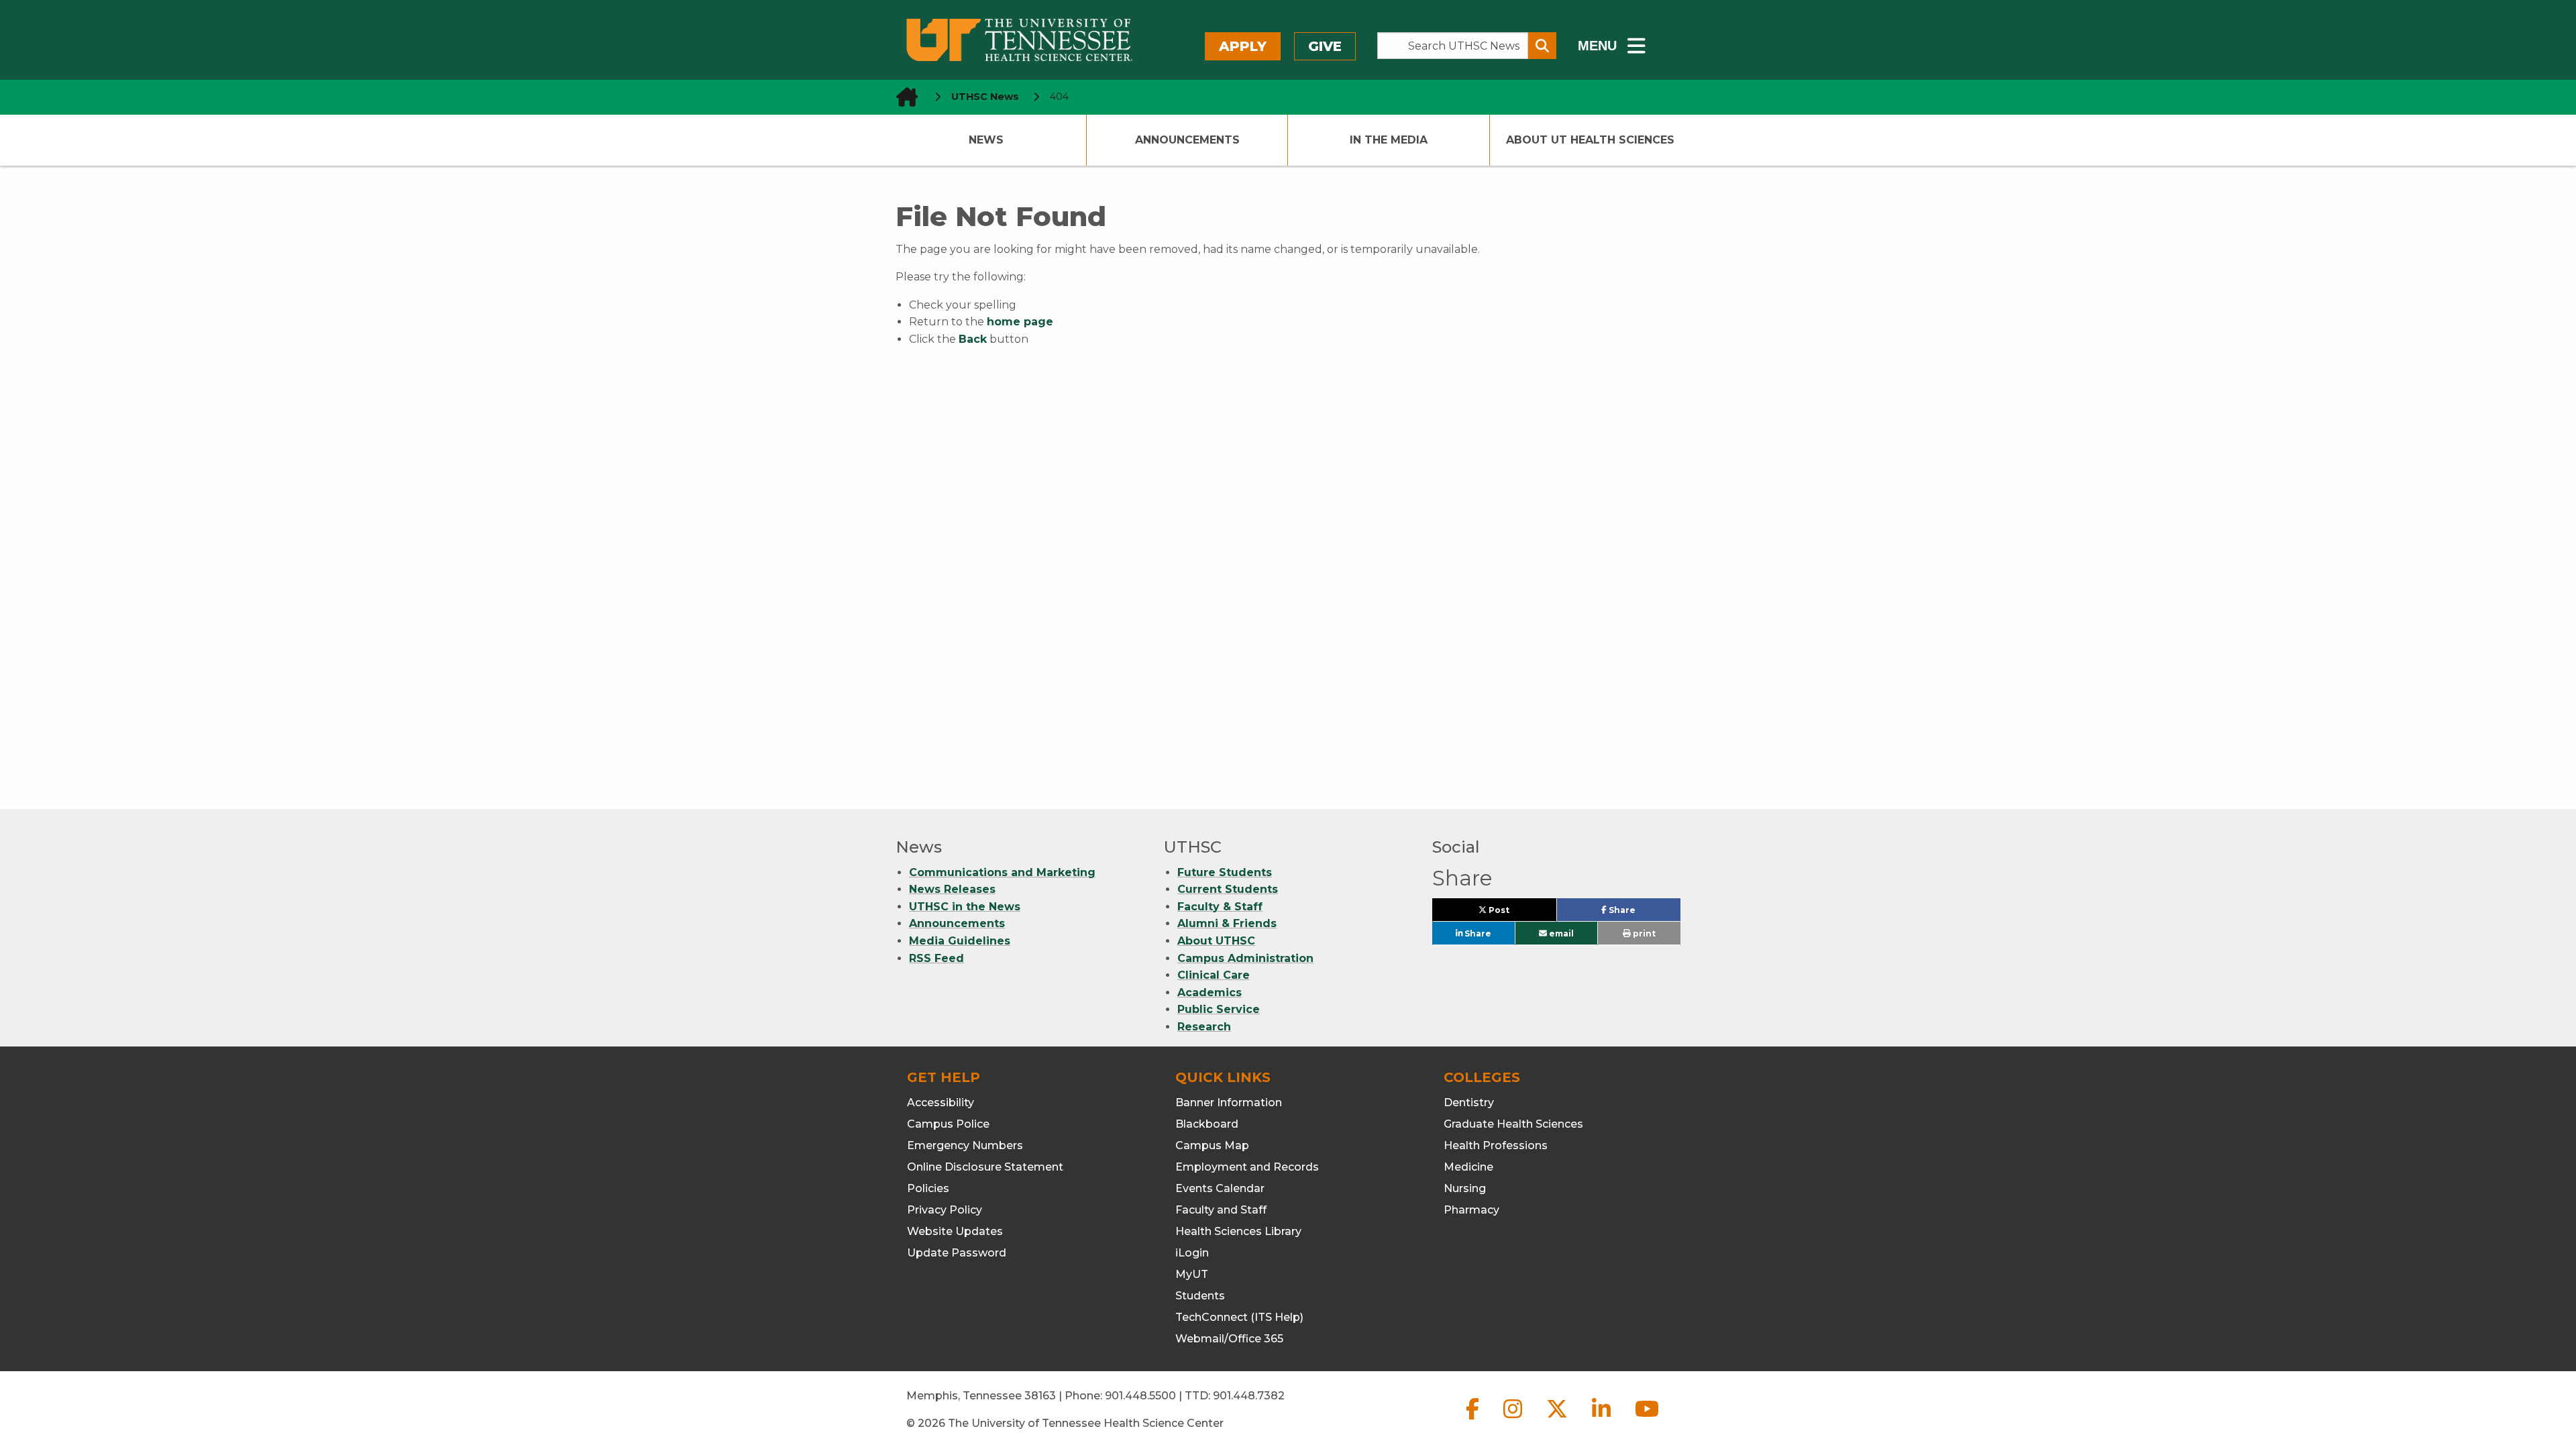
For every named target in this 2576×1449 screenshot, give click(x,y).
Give (1325, 46)
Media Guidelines (960, 941)
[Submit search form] (1542, 46)
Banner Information (1229, 1103)
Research (1204, 1027)
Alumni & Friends (1227, 923)
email (1560, 933)
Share (1643, 913)
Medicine (1468, 1167)
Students (1200, 1296)
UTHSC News (985, 97)
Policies (928, 1188)
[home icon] (903, 97)
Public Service (1219, 1009)
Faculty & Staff (1220, 907)
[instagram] (1514, 1420)
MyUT (1192, 1274)
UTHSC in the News (965, 907)
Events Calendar (1220, 1188)
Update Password (957, 1253)
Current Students (1228, 889)
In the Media (1389, 140)
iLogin (1192, 1253)
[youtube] (1647, 1420)
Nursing (1465, 1188)
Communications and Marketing (1002, 872)
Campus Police (948, 1124)
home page (1020, 322)
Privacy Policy (945, 1210)
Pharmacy (1471, 1210)
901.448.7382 (1249, 1396)
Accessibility (941, 1103)
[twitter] (1558, 1420)
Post (1514, 913)
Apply (1243, 46)
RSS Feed (936, 958)
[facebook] (1474, 1420)
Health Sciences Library (1238, 1231)
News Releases (952, 889)
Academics (1210, 992)
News (986, 140)
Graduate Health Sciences (1513, 1124)
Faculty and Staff (1221, 1210)
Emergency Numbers (965, 1145)
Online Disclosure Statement (985, 1167)
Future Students (1225, 872)
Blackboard (1207, 1124)
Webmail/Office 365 (1229, 1339)
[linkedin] (1603, 1420)
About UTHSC (1216, 941)
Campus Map (1212, 1145)
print (1643, 933)
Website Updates (955, 1231)
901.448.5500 (1140, 1396)
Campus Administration (1245, 958)
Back (973, 339)
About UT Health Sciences (1590, 140)
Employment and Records (1247, 1167)
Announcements (1187, 140)
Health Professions (1496, 1145)
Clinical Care (1214, 975)
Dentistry (1469, 1103)
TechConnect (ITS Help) (1239, 1317)
